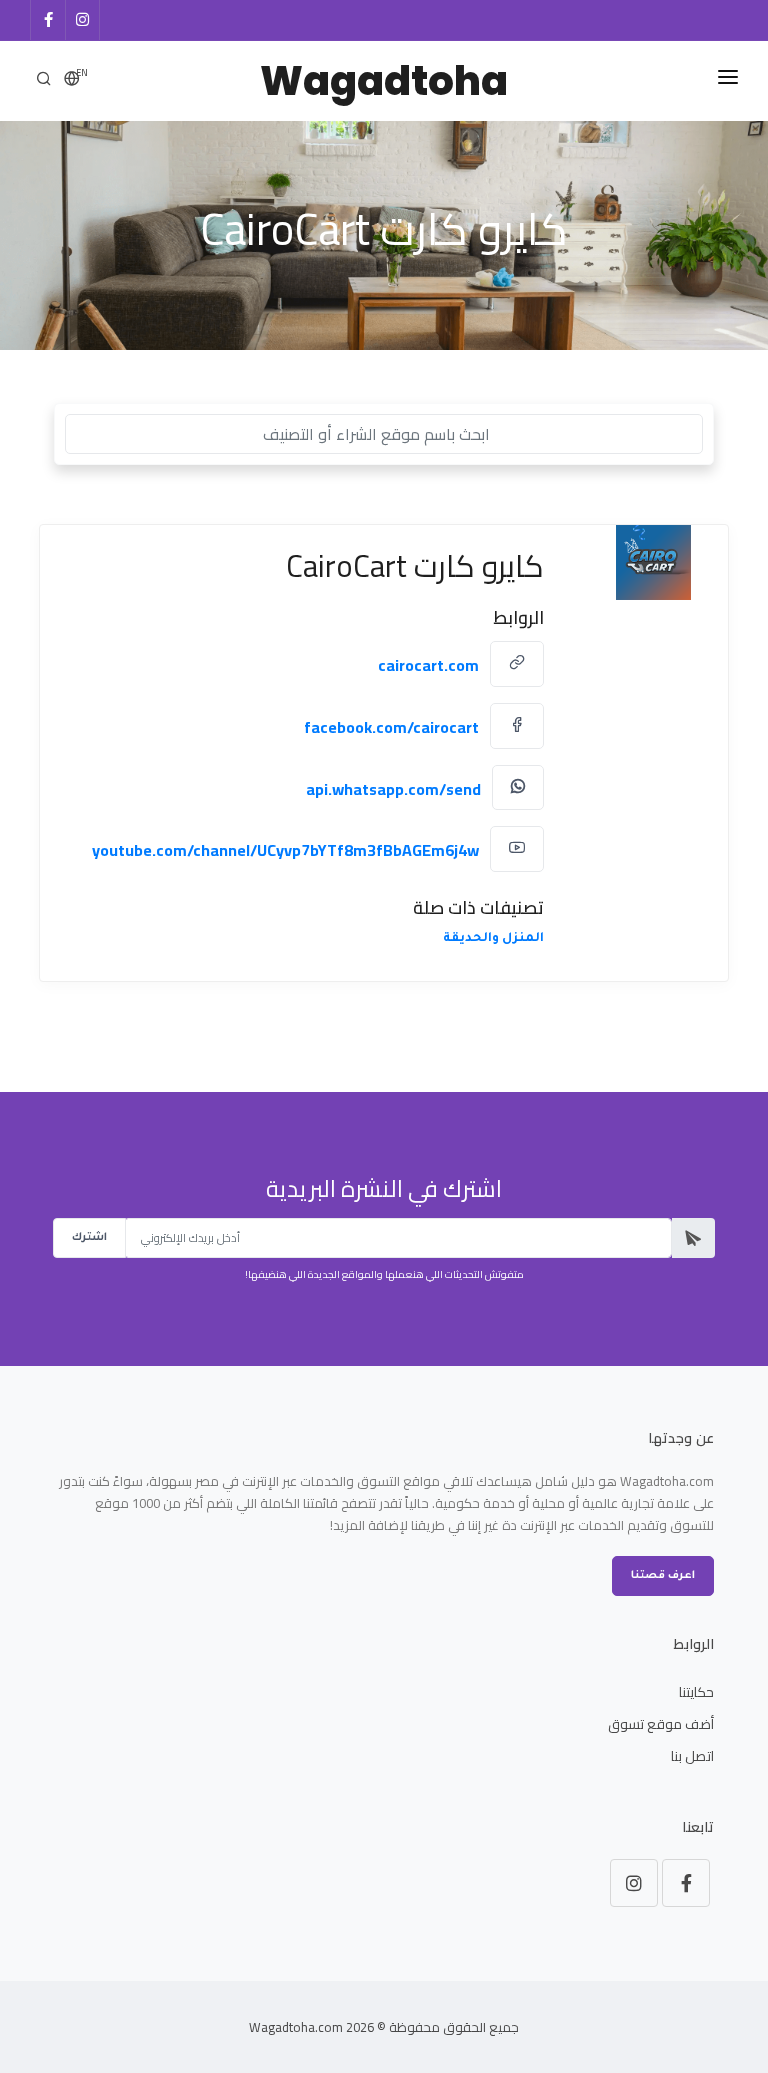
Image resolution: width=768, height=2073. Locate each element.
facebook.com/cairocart (391, 727)
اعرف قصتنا (663, 1576)
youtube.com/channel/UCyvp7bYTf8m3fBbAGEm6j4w (285, 850)
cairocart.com (428, 665)
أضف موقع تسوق (661, 1724)
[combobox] (384, 434)
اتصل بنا (692, 1756)
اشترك (89, 1238)
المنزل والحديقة (493, 939)
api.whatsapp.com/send (393, 788)
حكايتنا (696, 1692)
